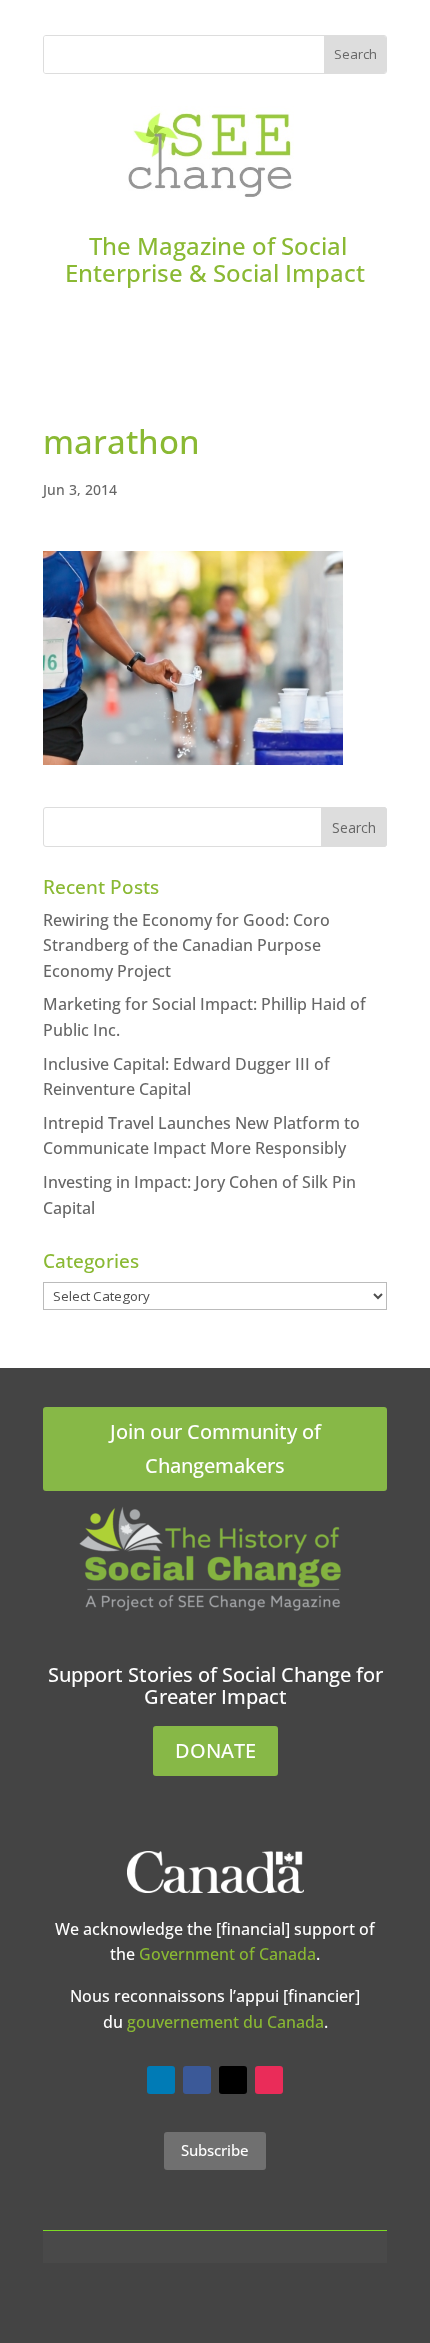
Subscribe (215, 2150)
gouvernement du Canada (225, 2022)
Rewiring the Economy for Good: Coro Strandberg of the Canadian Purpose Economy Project (186, 945)
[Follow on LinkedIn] (161, 2080)
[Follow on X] (233, 2080)
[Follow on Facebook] (197, 2080)
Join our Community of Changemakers (215, 1448)
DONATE (215, 1750)
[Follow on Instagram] (269, 2080)
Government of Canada (227, 1954)
